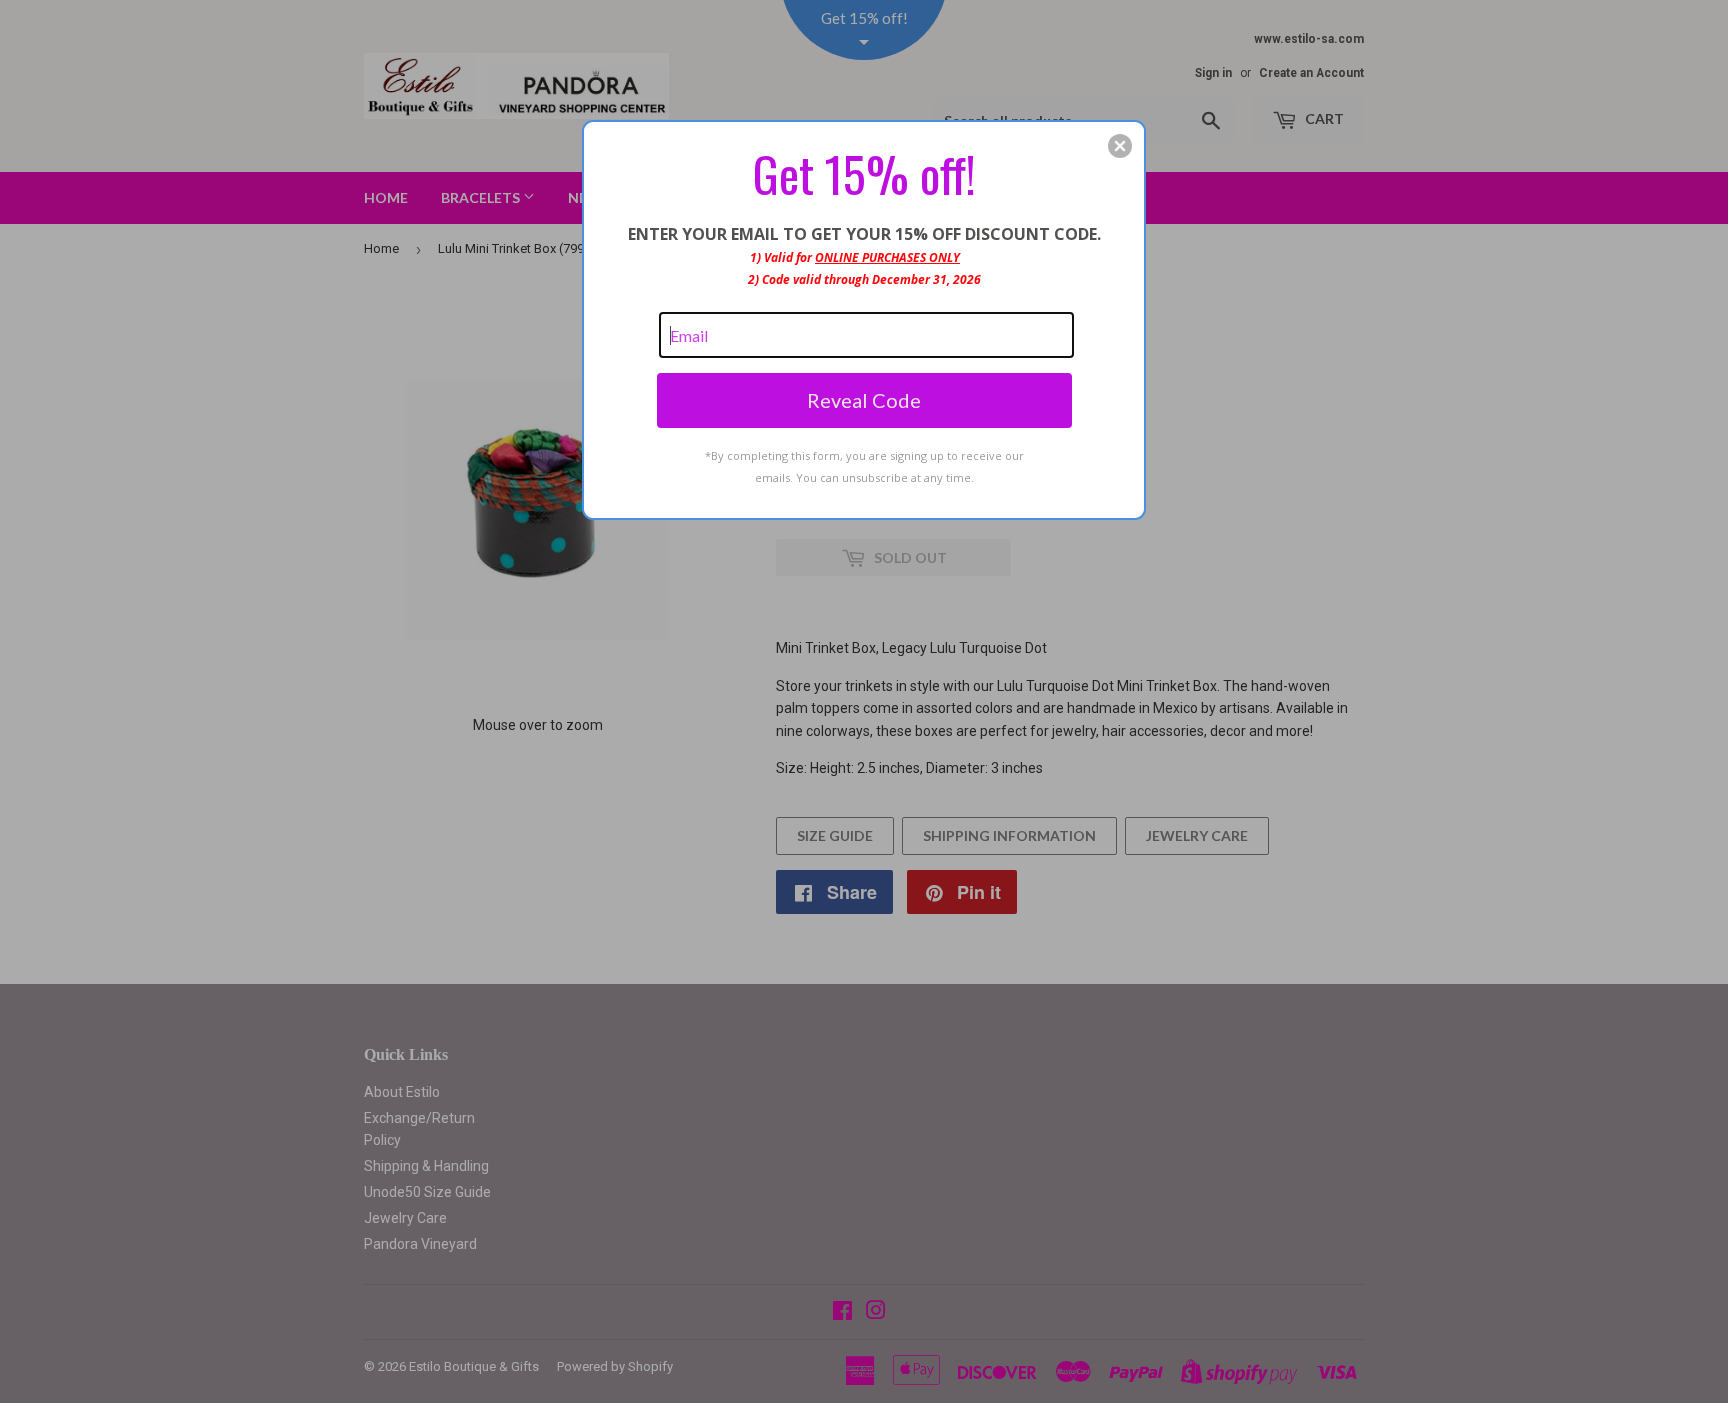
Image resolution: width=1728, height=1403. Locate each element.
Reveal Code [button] (864, 400)
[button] (1120, 146)
